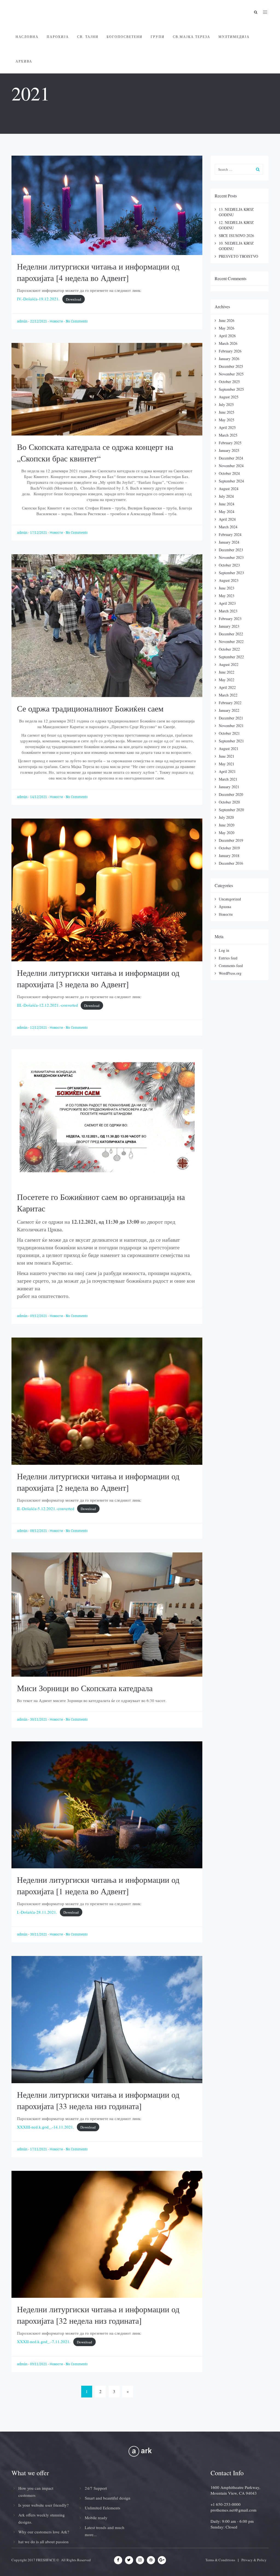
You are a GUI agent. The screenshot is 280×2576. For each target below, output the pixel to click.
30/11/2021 (39, 1720)
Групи (158, 37)
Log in (224, 950)
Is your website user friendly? (43, 2505)
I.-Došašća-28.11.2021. (37, 1912)
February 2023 (230, 619)
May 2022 (227, 680)
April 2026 (227, 336)
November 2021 (231, 726)
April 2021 (227, 771)
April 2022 (227, 687)
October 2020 (229, 802)
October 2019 (229, 848)
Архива (24, 61)
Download (74, 299)
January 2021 (229, 787)
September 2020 (231, 810)
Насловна (27, 37)
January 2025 (229, 450)
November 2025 (231, 374)
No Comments (77, 321)
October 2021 (229, 733)
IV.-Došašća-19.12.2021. (38, 299)
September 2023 (231, 573)
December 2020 (231, 794)
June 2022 (227, 672)
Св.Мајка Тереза (192, 37)
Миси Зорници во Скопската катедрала (85, 1688)
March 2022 (228, 695)
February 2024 (230, 534)
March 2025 (228, 435)
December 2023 (231, 550)
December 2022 (231, 634)
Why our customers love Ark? (44, 2532)
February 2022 (230, 703)
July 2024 (226, 496)
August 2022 (229, 664)
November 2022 (231, 641)
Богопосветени (125, 37)
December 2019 (231, 840)
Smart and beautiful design (108, 2498)
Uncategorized (230, 899)
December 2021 (231, 718)
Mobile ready (96, 2518)
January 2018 (229, 856)
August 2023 (229, 580)
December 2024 (231, 458)
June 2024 (227, 504)
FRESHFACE (46, 2560)
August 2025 (229, 397)
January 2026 (229, 359)
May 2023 (227, 596)
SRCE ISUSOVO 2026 (236, 235)
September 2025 (231, 389)
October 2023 (229, 565)
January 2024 (229, 542)
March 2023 (228, 611)
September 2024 (231, 481)
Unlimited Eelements (103, 2508)
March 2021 (228, 779)
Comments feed (231, 966)
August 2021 (229, 749)
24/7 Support (96, 2488)
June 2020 (227, 825)
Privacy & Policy (254, 2560)
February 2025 (230, 443)
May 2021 (227, 764)
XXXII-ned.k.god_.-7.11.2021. (44, 2341)
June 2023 (227, 588)
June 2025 (227, 412)
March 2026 (228, 343)
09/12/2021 (39, 1316)
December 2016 (231, 863)
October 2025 (229, 382)
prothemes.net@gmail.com (234, 2510)
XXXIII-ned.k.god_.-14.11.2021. (46, 2127)
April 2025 (227, 427)
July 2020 (226, 817)
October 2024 (229, 473)
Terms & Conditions (220, 2560)
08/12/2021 (39, 1531)
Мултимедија (234, 37)
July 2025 (226, 404)
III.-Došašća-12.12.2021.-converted (47, 1005)
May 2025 (227, 420)
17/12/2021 (39, 533)
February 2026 (230, 351)
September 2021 (231, 741)
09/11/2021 (39, 2364)
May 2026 (227, 328)
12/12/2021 (39, 1028)
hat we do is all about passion (43, 2542)
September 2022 (231, 657)
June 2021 (227, 756)
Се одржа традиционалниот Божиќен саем (90, 708)
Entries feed (228, 958)
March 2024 (228, 527)
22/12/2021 (39, 321)
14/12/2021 (39, 797)
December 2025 (231, 366)
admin (23, 321)
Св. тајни (88, 37)
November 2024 (231, 466)
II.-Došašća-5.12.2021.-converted (46, 1508)
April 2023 (227, 603)
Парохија (58, 37)
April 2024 (227, 519)
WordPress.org (230, 973)
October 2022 (229, 649)
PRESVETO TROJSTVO (238, 256)
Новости (56, 321)
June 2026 (227, 320)
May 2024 (227, 512)
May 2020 (227, 833)
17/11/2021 (39, 2149)
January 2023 (229, 626)
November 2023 (231, 557)
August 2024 (229, 489)
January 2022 (229, 710)
